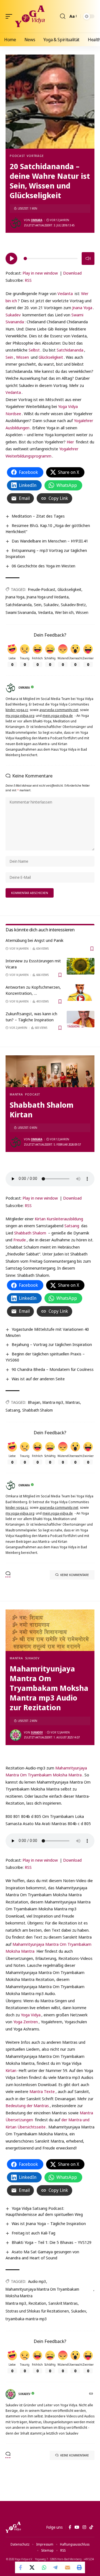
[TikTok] (91, 2527)
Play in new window (40, 273)
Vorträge (35, 156)
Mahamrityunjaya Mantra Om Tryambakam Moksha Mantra (42, 2292)
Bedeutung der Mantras (27, 2105)
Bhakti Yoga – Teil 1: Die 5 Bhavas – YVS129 (52, 2242)
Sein (9, 357)
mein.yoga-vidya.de (58, 716)
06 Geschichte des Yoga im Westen (43, 566)
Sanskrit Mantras (63, 2303)
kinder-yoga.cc (17, 710)
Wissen (22, 357)
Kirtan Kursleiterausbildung (59, 1219)
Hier (70, 442)
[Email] (67, 2567)
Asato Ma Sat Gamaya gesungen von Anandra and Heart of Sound (42, 2255)
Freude (20, 1240)
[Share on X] (32, 2567)
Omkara (37, 220)
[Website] (92, 2394)
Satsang (72, 1226)
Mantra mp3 (53, 1402)
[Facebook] (70, 2527)
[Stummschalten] (88, 259)
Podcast (17, 156)
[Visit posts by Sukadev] (16, 1735)
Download (72, 273)
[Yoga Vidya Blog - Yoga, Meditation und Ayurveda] (30, 16)
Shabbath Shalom (31, 1233)
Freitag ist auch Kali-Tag (33, 2233)
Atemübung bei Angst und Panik (34, 940)
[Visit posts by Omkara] (16, 223)
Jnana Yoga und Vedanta (48, 597)
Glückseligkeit (51, 357)
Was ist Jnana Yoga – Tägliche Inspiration (49, 2223)
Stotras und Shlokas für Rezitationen (37, 2311)
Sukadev (13, 315)
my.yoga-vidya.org (20, 716)
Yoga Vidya (31, 2015)
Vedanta (65, 293)
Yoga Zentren (26, 2022)
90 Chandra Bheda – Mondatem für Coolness (53, 1369)
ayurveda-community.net (59, 710)
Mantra (16, 1094)
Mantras (73, 1402)
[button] (10, 16)
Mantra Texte (42, 2091)
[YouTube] (77, 2527)
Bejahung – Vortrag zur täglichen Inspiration (52, 1344)
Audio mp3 (37, 2281)
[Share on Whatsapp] (44, 2567)
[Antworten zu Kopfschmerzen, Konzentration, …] (81, 993)
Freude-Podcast (42, 589)
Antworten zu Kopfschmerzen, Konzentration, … (33, 990)
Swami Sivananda (21, 612)
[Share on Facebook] (21, 2567)
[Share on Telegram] (56, 2567)
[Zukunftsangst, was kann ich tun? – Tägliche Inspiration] (81, 1019)
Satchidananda (70, 350)
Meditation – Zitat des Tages (38, 516)
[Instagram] (84, 2527)
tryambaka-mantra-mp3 (26, 2319)
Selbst (34, 350)
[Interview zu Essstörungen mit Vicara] (81, 966)
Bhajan (34, 1402)
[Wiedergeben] (11, 259)
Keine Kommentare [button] (75, 1575)
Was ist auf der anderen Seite (38, 1379)
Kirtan (11, 2070)
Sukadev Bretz (73, 605)
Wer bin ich (64, 612)
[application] (50, 258)
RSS (28, 280)
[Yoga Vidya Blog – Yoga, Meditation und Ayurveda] (13, 2527)
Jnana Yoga (82, 308)
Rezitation (37, 2303)
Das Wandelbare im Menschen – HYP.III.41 (50, 541)
